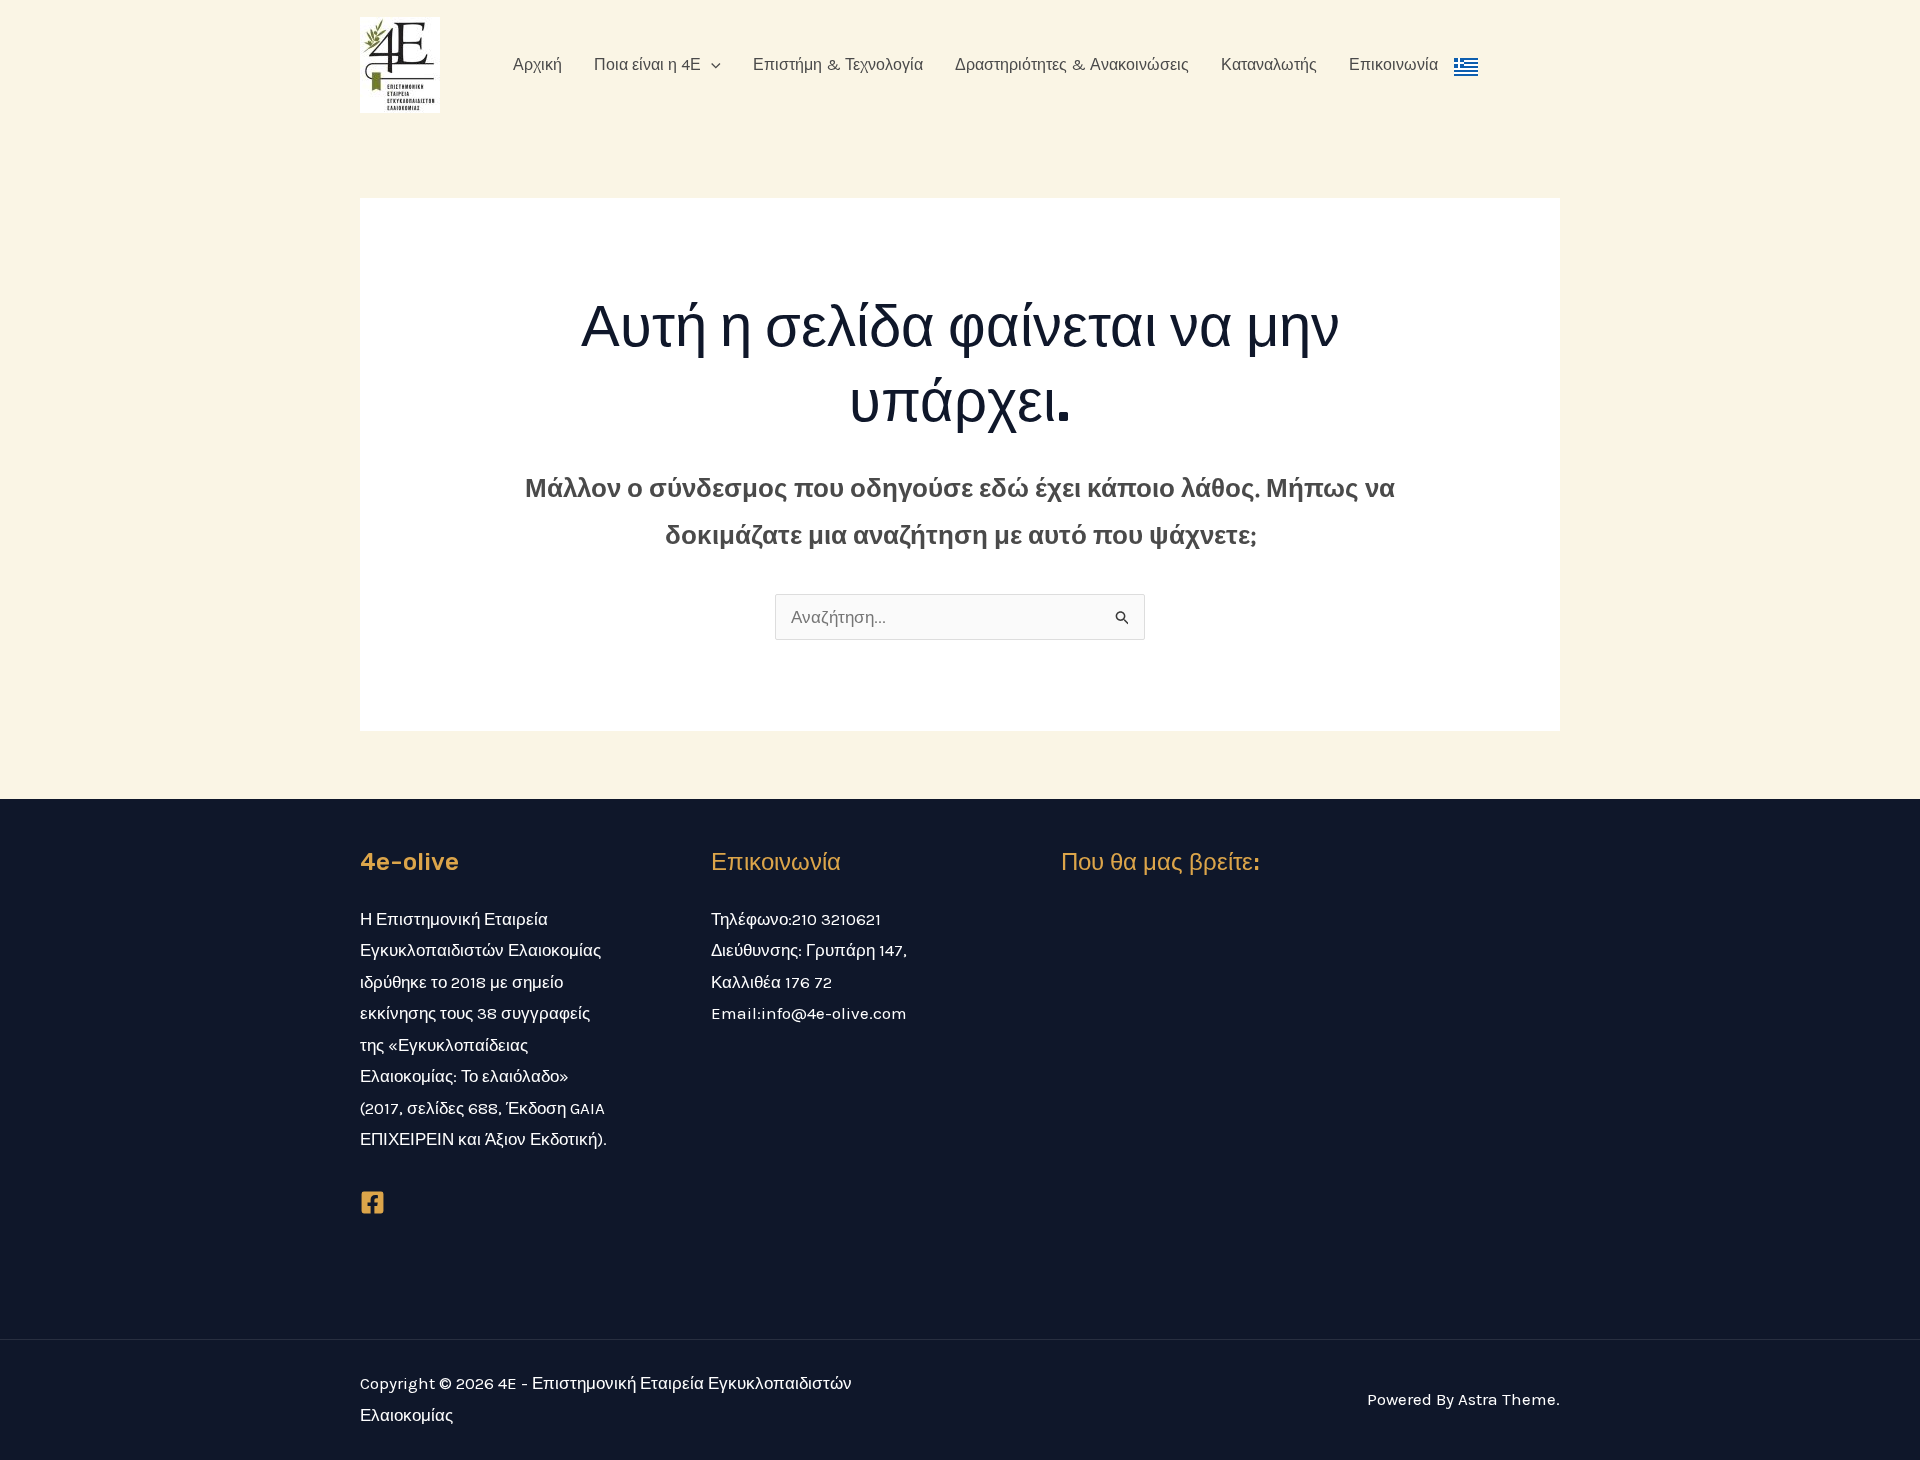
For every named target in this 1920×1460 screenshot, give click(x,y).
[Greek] (1466, 65)
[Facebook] (372, 1202)
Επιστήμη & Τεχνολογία (838, 64)
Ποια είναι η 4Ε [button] (647, 64)
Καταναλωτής (1269, 64)
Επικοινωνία (1393, 64)
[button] (711, 65)
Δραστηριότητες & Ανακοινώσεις (1072, 64)
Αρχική (537, 64)
